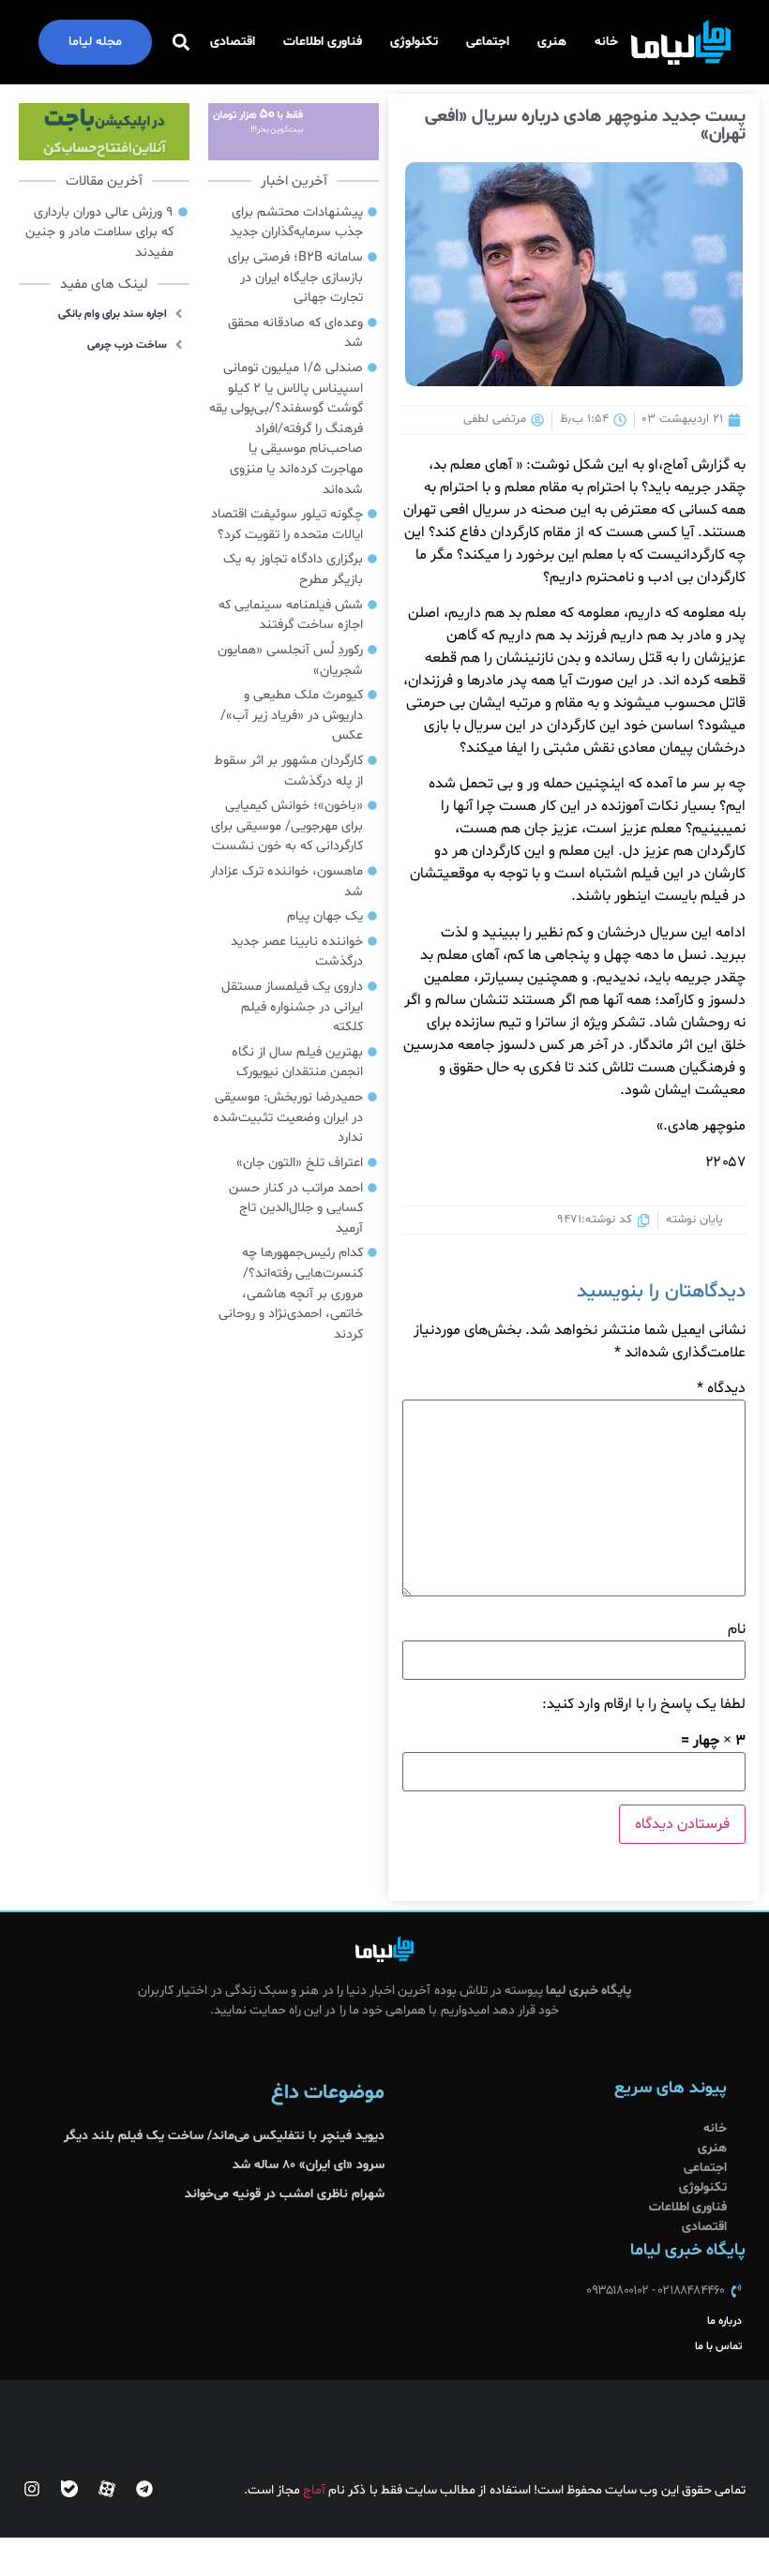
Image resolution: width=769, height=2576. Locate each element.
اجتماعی (488, 42)
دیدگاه (721, 1388)
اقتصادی (233, 42)
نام (737, 1629)
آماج (314, 2490)
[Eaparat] (107, 2489)
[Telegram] (144, 2489)
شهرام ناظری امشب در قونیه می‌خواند (285, 2194)
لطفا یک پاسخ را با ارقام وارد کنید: (644, 1704)
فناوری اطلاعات (323, 42)
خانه (606, 42)
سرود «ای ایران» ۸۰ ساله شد (309, 2165)
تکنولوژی (414, 42)
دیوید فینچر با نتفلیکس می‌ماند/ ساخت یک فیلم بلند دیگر (224, 2136)
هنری (552, 42)
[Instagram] (32, 2489)
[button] (181, 43)
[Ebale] (69, 2489)
